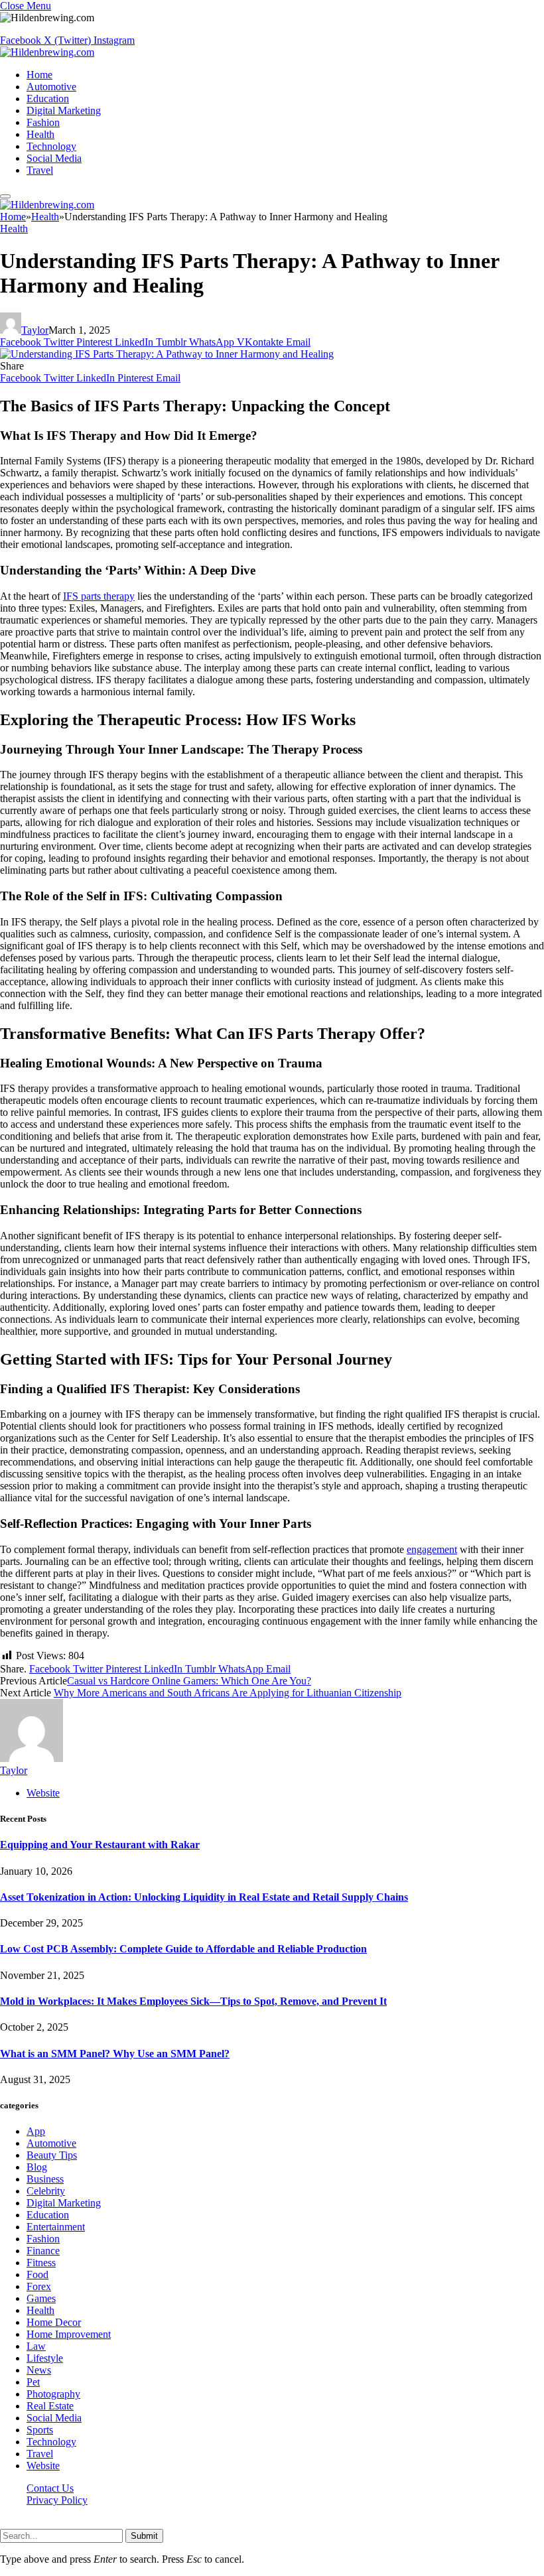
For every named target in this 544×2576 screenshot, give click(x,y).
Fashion (43, 122)
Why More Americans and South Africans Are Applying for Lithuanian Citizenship (228, 1693)
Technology (51, 146)
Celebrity (46, 2191)
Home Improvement (69, 2334)
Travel (40, 170)
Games (41, 2298)
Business (45, 2179)
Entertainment (56, 2227)
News (39, 2370)
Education (48, 99)
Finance (43, 2251)
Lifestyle (45, 2358)
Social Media (54, 158)
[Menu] (5, 196)
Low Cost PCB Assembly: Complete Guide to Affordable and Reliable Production (183, 1949)
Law (36, 2346)
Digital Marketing (64, 110)
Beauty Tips (52, 2155)
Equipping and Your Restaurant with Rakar (100, 1845)
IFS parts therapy (99, 596)
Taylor (35, 330)
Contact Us (50, 2488)
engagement (432, 1549)
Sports (40, 2430)
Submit (144, 2536)
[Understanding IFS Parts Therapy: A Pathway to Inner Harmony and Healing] (167, 354)
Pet (33, 2382)
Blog (37, 2167)
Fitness (41, 2263)
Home (39, 75)
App (36, 2131)
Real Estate (50, 2406)
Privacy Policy (57, 2500)
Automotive (51, 87)
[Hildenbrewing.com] (47, 52)
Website (43, 2466)
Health (40, 134)
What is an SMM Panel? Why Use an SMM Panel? (115, 2054)
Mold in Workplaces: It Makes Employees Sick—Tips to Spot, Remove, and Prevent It (193, 2001)
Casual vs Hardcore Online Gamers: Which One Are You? (189, 1681)
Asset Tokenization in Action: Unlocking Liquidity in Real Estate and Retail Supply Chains (204, 1897)
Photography (53, 2394)
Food (37, 2274)
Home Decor (54, 2322)
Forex (39, 2286)
